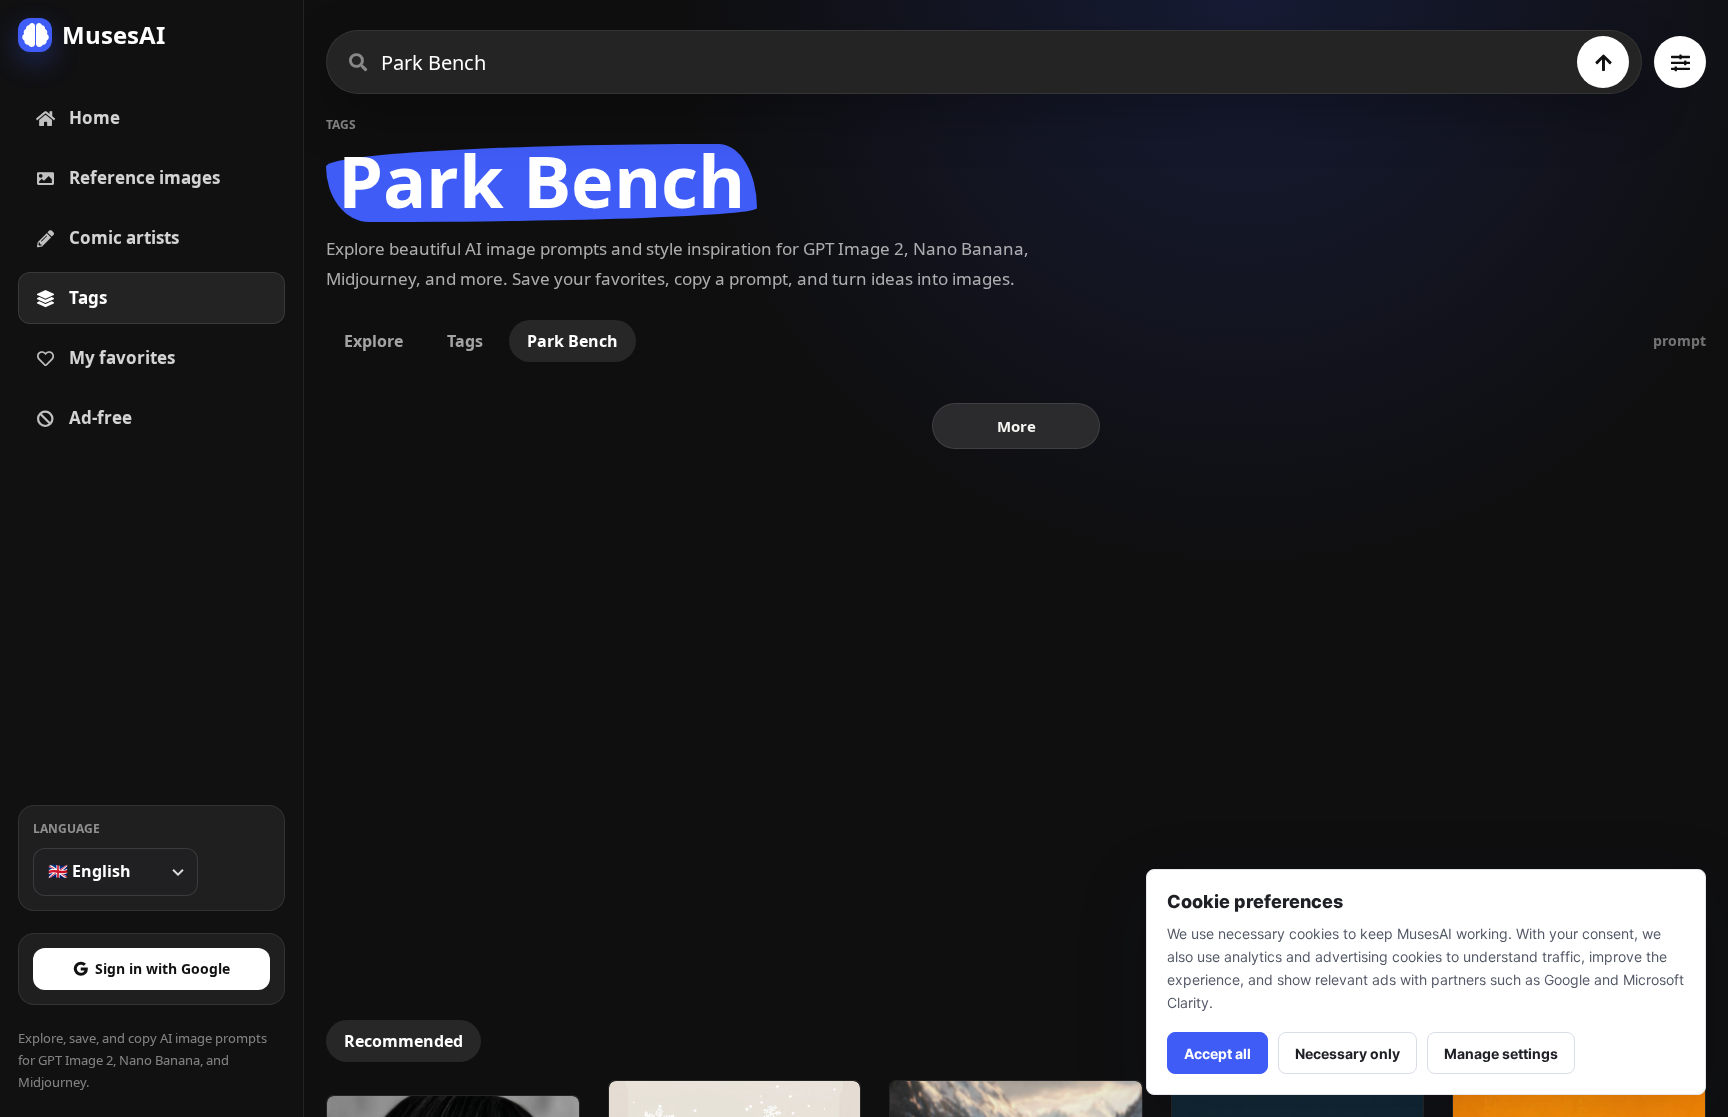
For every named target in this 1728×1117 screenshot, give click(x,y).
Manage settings (1501, 1053)
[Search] (1603, 62)
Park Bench (572, 341)
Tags (465, 341)
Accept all (1217, 1053)
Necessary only (1347, 1053)
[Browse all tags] (1680, 62)
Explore (373, 341)
